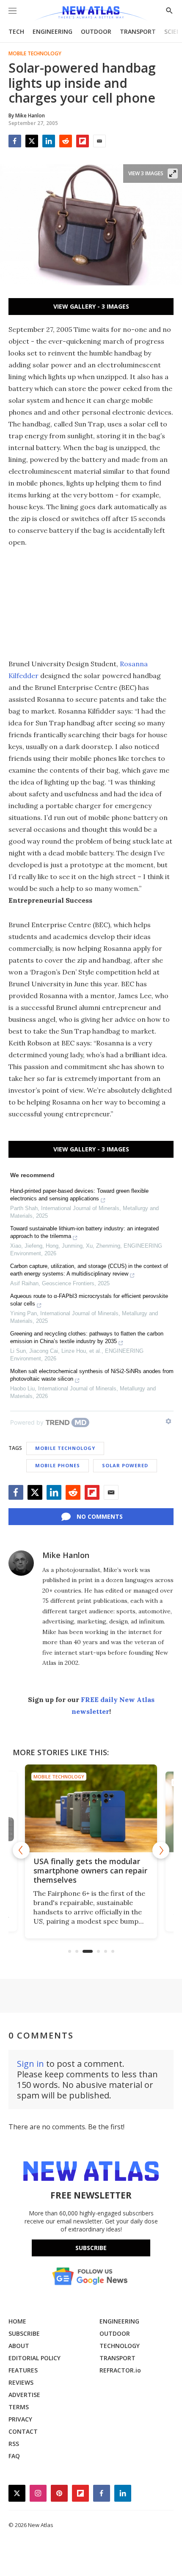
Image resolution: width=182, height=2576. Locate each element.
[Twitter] (32, 141)
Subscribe (91, 2248)
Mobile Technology (35, 54)
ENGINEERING (52, 31)
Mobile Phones (58, 1465)
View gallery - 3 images (91, 306)
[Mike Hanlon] (21, 1563)
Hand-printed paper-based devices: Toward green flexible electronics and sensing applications (79, 1195)
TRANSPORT (138, 31)
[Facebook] (15, 141)
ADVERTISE (24, 2395)
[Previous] (21, 1850)
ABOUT (19, 2346)
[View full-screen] (173, 174)
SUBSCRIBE (24, 2333)
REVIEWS (21, 2382)
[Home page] (91, 14)
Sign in (30, 2064)
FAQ (14, 2456)
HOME (17, 2321)
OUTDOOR (96, 31)
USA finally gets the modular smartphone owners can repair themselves (90, 1870)
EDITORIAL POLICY (34, 2358)
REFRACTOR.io (120, 2370)
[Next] (161, 1850)
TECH (16, 31)
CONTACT (23, 2431)
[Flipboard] (83, 141)
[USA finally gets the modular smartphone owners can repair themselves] (91, 1808)
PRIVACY (20, 2419)
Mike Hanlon (66, 1555)
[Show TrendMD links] (168, 1421)
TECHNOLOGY (120, 2346)
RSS (14, 2444)
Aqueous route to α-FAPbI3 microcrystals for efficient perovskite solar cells (89, 1300)
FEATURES (23, 2370)
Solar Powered (125, 1465)
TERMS (19, 2407)
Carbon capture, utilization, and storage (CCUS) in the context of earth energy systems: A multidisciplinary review (89, 1270)
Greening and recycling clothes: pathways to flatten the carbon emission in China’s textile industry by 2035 (87, 1337)
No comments (100, 1516)
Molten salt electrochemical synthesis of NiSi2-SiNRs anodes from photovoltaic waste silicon (92, 1375)
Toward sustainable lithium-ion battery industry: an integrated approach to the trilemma (84, 1232)
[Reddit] (66, 141)
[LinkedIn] (49, 141)
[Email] (99, 141)
